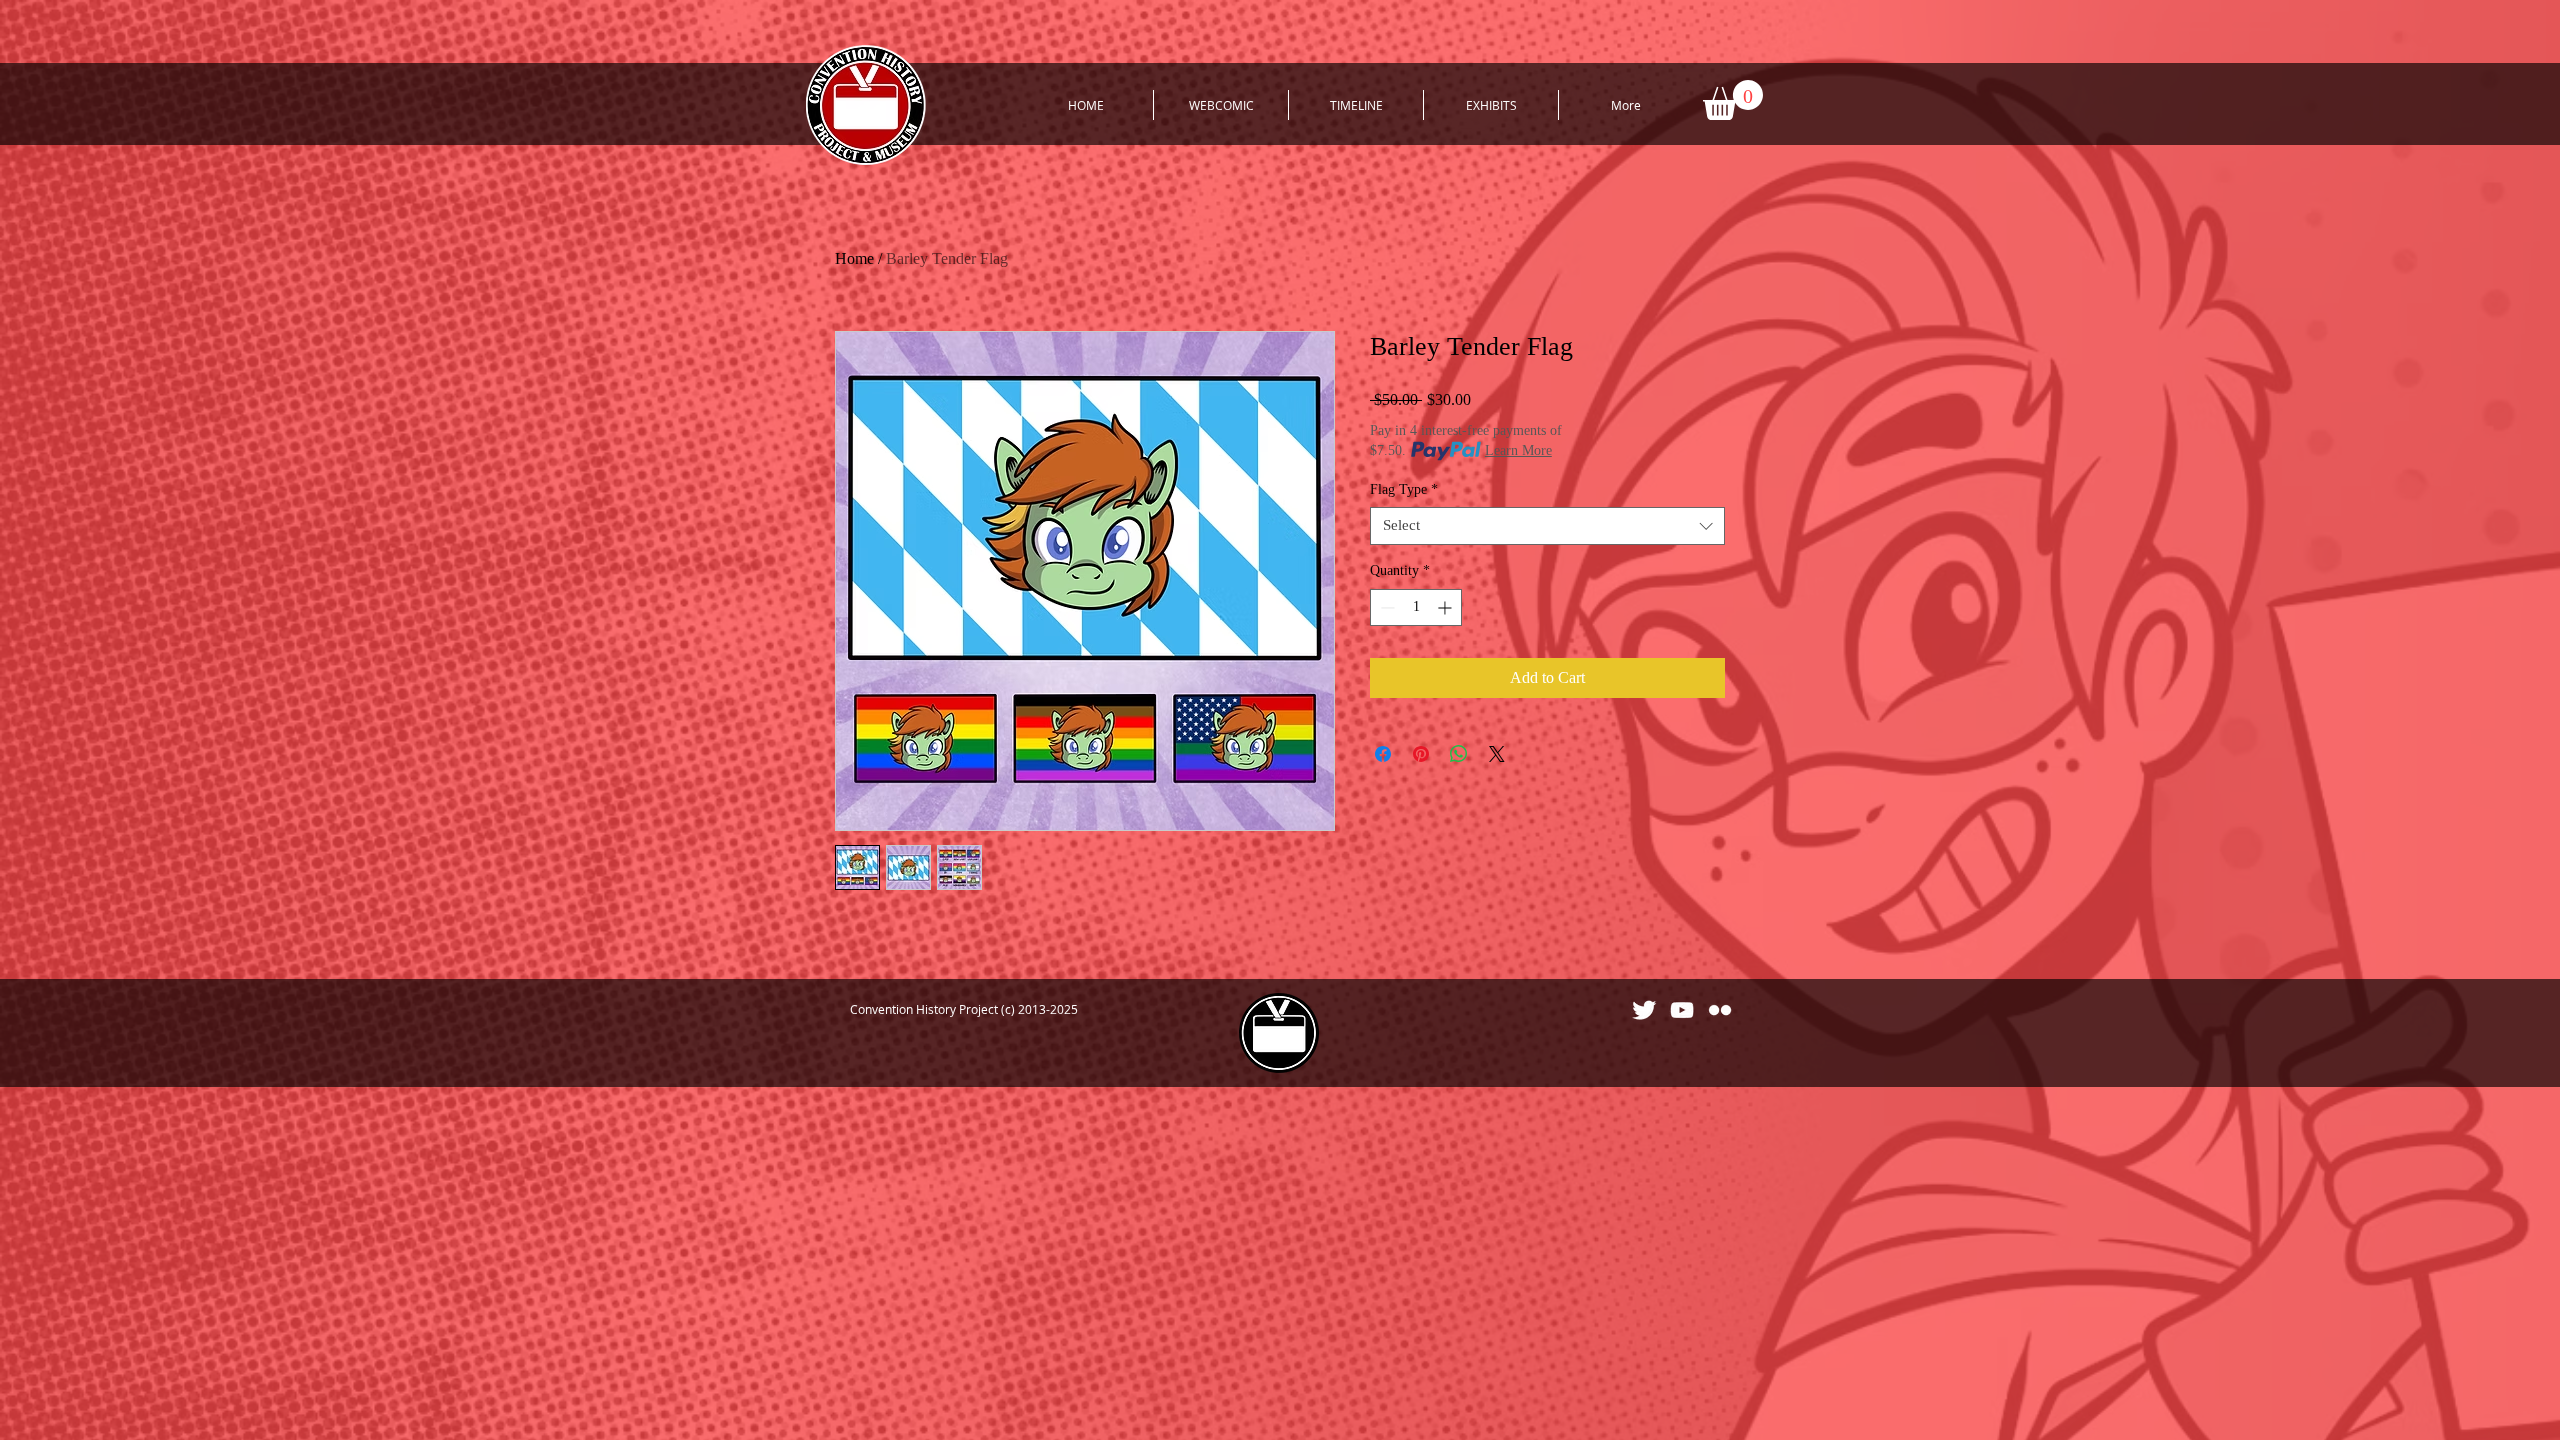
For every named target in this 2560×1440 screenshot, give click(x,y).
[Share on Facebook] (1383, 754)
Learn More (1518, 450)
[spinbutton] (1416, 607)
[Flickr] (1720, 1010)
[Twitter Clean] (1644, 1010)
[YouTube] (1682, 1010)
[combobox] (1547, 526)
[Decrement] (1385, 607)
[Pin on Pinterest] (1421, 754)
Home (854, 258)
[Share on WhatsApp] (1459, 754)
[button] (1733, 100)
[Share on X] (1497, 754)
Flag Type (1404, 489)
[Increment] (1446, 607)
